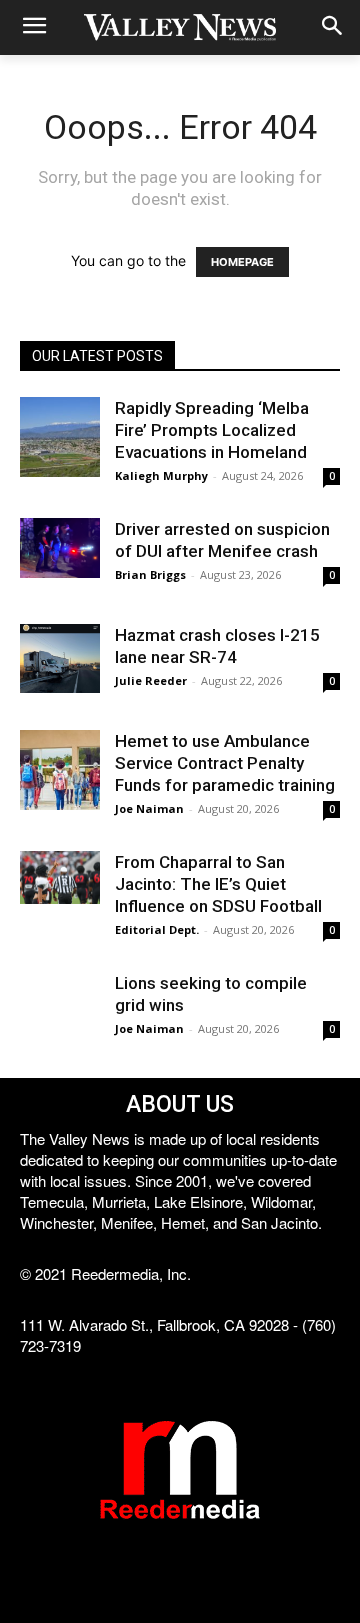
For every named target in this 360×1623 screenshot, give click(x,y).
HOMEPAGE (242, 262)
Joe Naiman (149, 808)
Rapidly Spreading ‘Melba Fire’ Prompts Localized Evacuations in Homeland (212, 430)
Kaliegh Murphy (161, 475)
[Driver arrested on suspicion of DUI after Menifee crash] (60, 548)
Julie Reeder (151, 680)
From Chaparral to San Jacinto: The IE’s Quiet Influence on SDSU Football (218, 884)
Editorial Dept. (157, 929)
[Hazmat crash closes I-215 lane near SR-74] (60, 658)
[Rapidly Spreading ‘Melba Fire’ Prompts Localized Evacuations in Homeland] (60, 437)
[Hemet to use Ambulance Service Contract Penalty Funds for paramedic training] (60, 770)
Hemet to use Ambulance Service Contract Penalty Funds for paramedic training (225, 763)
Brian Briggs (150, 574)
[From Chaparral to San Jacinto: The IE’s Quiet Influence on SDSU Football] (60, 877)
